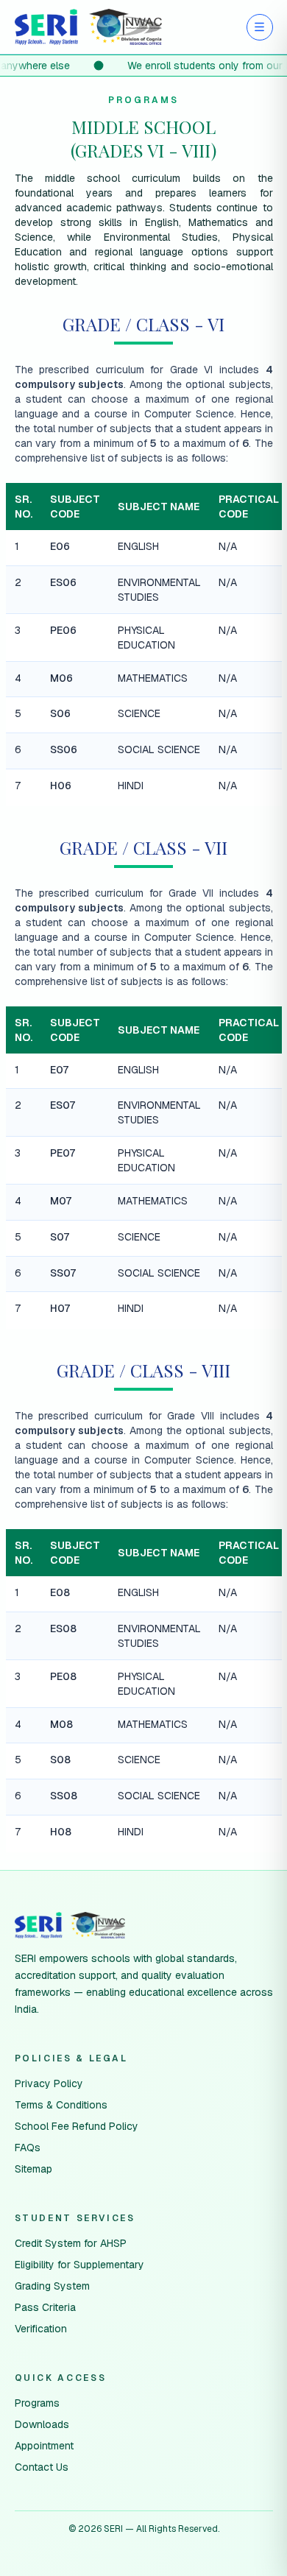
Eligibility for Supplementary (79, 2265)
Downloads (42, 2424)
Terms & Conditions (61, 2105)
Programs (37, 2403)
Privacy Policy (49, 2083)
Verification (41, 2329)
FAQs (28, 2148)
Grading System (52, 2286)
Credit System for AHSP (71, 2243)
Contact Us (42, 2467)
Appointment (44, 2446)
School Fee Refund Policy (77, 2126)
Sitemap (33, 2169)
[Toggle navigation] (260, 27)
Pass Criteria (45, 2307)
